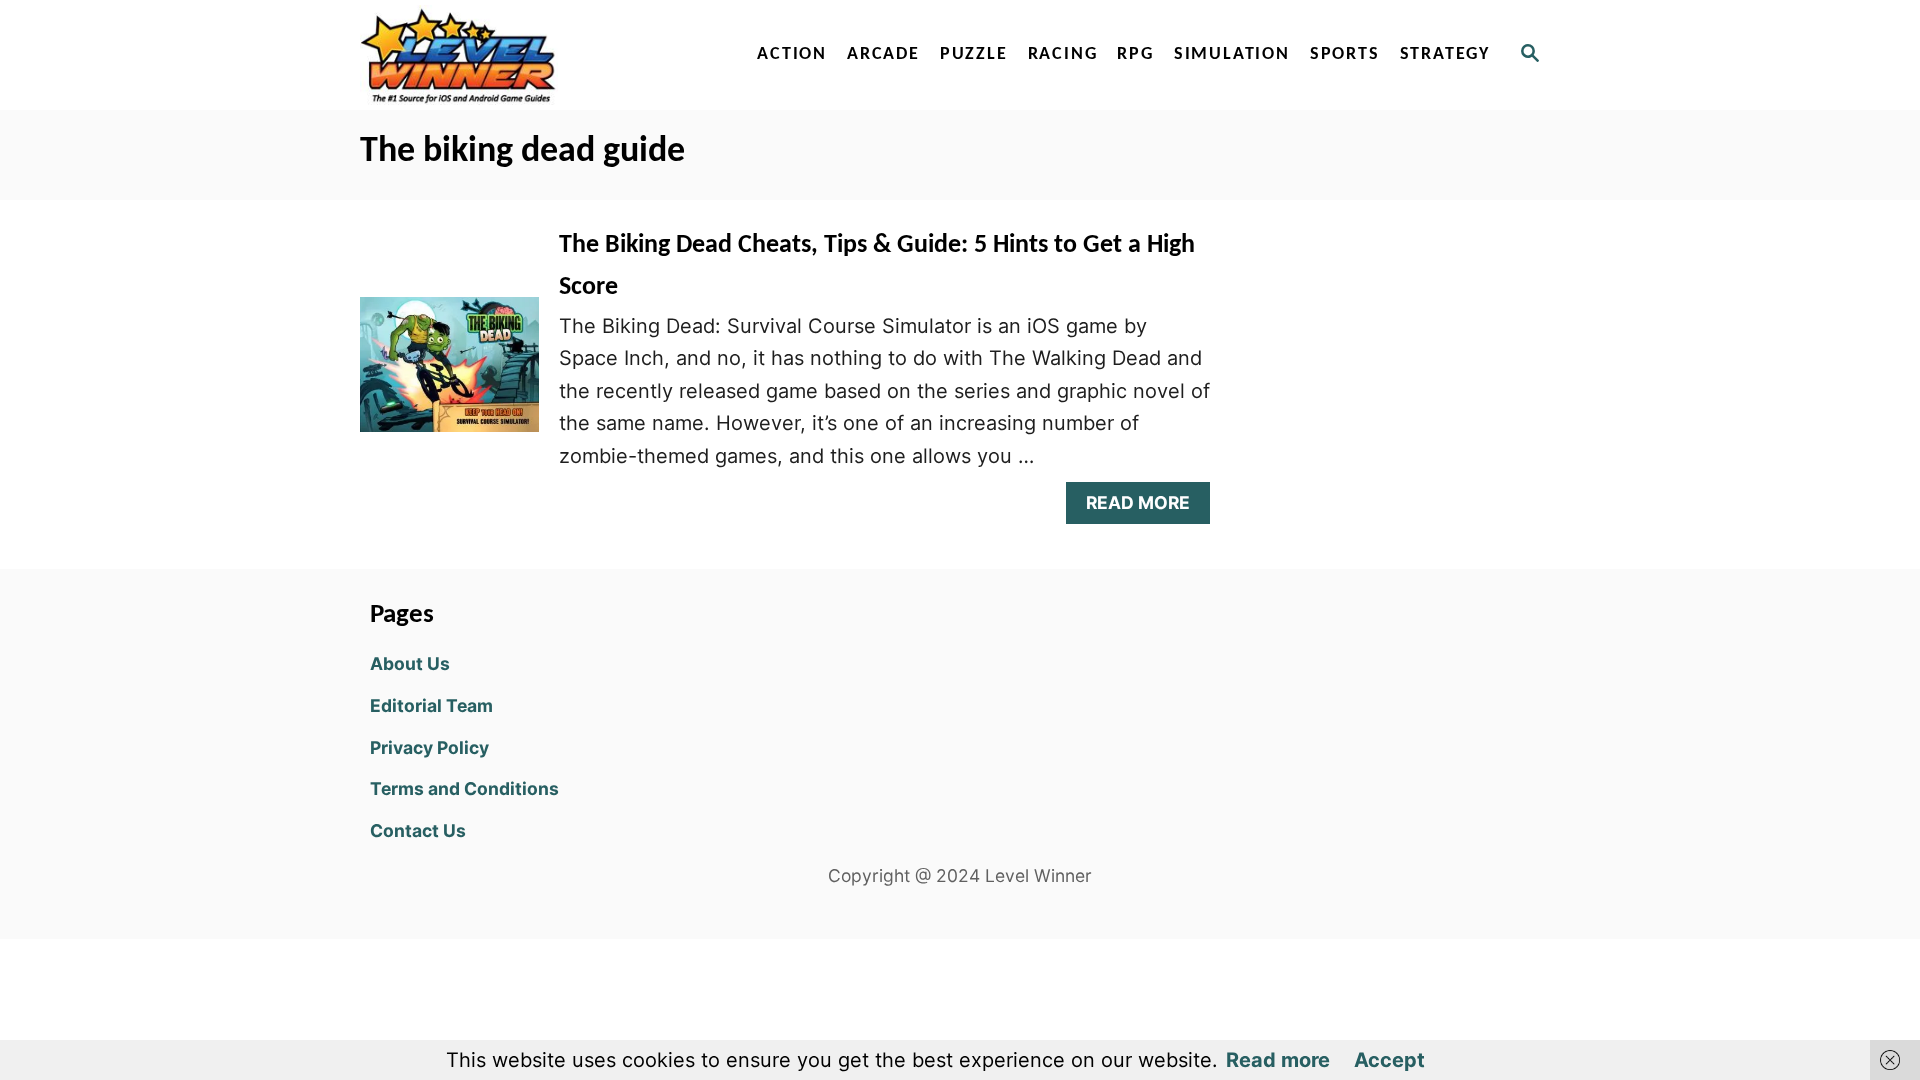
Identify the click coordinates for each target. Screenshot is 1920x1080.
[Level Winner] (532, 55)
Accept (1389, 1060)
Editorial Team (431, 705)
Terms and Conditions (464, 788)
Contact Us (418, 830)
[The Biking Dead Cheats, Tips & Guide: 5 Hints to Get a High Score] (449, 374)
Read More (1144, 507)
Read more (1278, 1060)
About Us (410, 663)
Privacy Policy (429, 747)
